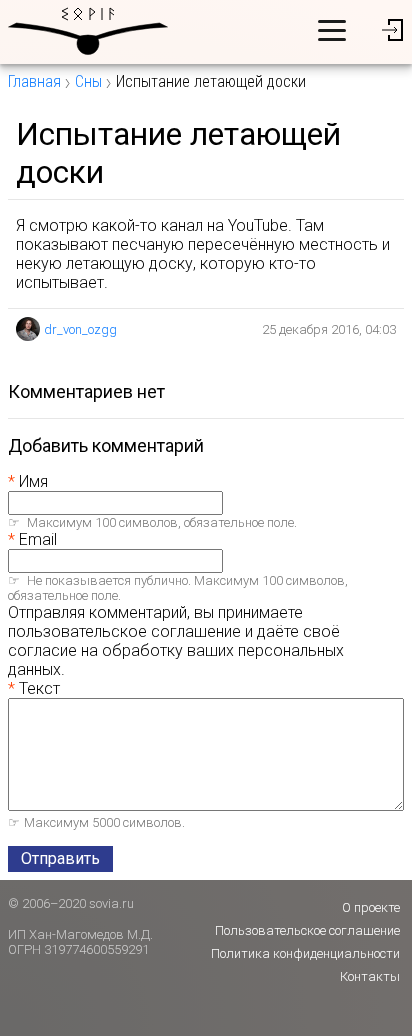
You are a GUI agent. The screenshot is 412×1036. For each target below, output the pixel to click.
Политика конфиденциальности (305, 953)
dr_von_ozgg (80, 329)
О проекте (371, 907)
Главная (34, 81)
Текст (39, 688)
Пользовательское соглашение (307, 930)
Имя (33, 481)
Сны (88, 81)
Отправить (60, 858)
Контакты (370, 976)
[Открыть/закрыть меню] (332, 30)
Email (38, 539)
